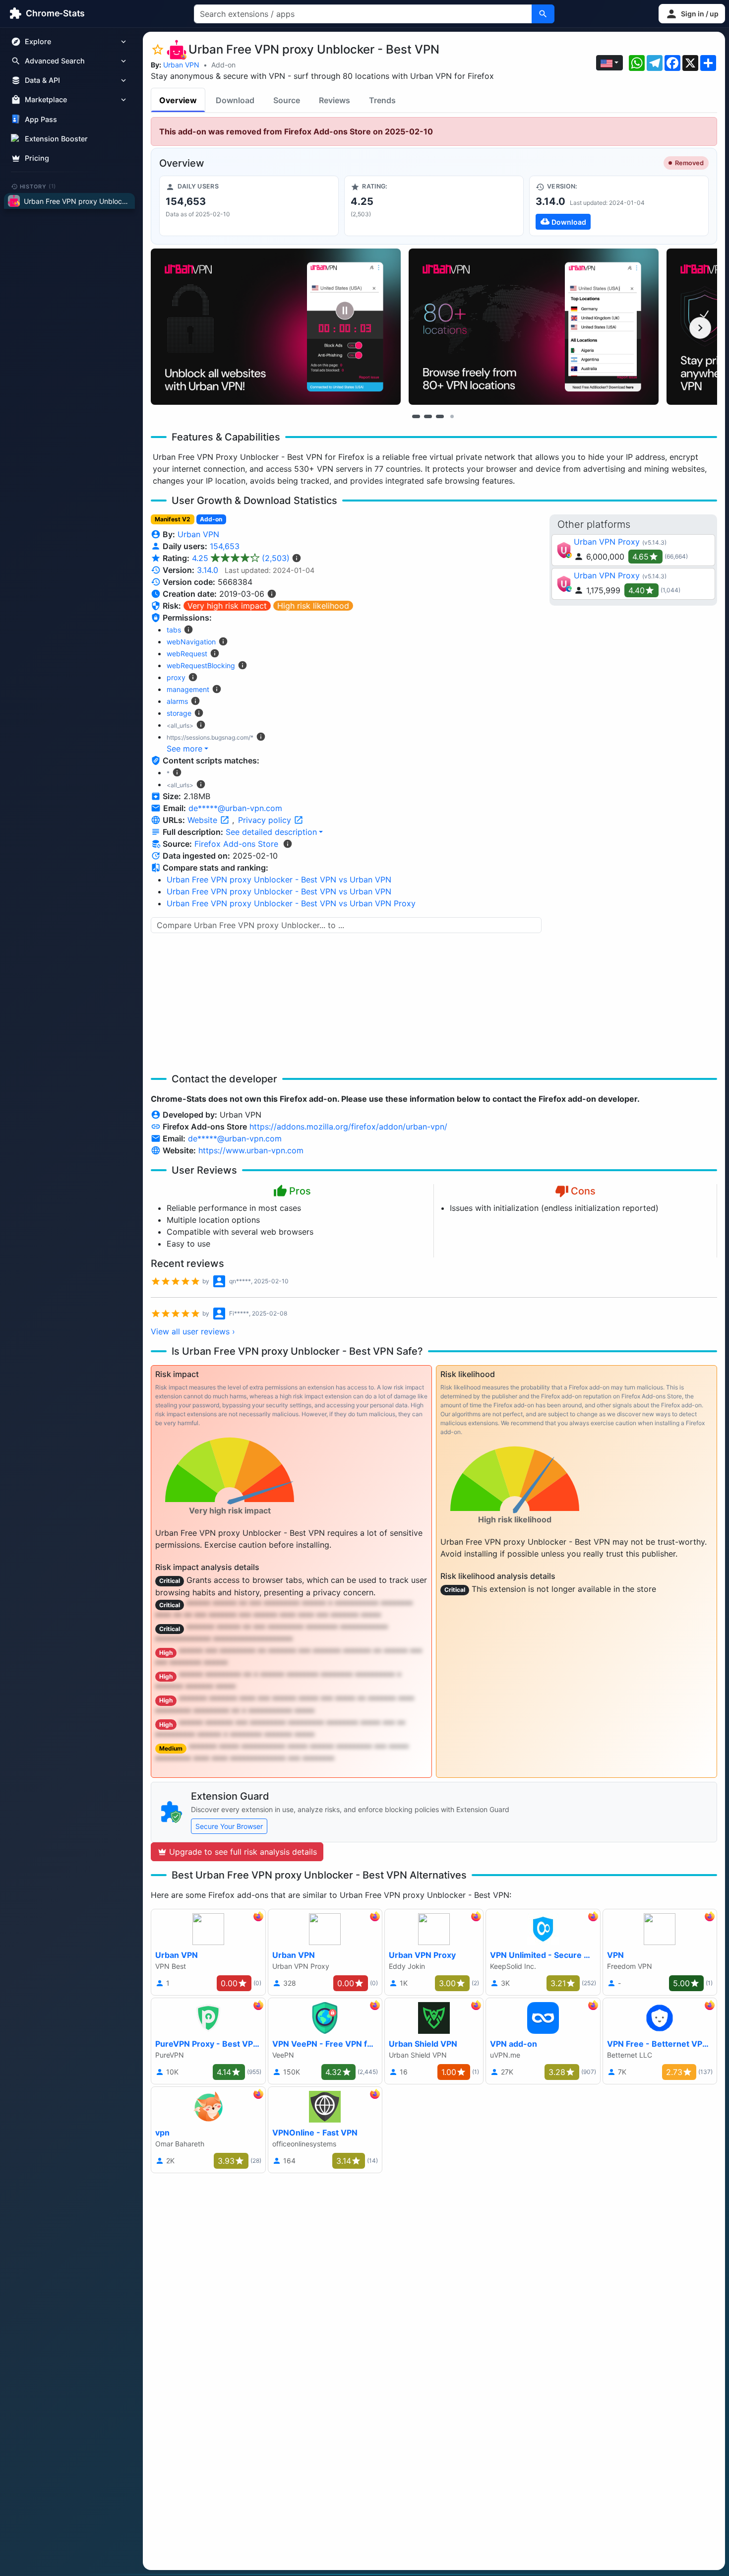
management (188, 689)
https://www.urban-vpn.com (251, 1150)
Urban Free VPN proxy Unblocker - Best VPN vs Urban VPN (279, 880)
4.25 (241, 558)
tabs (174, 630)
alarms (177, 701)
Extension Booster (56, 139)
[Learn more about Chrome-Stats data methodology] (288, 844)
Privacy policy (266, 820)
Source (287, 100)
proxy (176, 677)
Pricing (37, 158)
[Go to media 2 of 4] (428, 416)
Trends (382, 100)
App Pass (41, 119)
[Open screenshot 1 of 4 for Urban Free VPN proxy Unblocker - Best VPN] (276, 327)
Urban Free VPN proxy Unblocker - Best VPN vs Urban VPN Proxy (291, 903)
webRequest (187, 654)
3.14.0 (208, 570)
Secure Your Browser (229, 1826)
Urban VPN (181, 65)
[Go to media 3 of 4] (440, 416)
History (38, 186)
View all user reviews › (193, 1331)
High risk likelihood (313, 606)
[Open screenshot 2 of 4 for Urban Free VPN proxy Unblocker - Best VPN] (534, 327)
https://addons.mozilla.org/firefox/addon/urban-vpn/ (348, 1127)
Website (204, 820)
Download (235, 100)
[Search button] (543, 14)
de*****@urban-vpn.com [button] (235, 808)
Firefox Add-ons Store (236, 844)
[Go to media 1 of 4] (416, 416)
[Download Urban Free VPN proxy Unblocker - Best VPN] (619, 206)
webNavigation (191, 642)
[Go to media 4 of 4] (452, 416)
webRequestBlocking (201, 665)
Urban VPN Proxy (607, 542)
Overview (178, 100)
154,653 (225, 546)
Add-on (223, 65)
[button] (692, 14)
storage (179, 713)
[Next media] (700, 328)
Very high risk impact (227, 606)
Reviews (334, 100)
